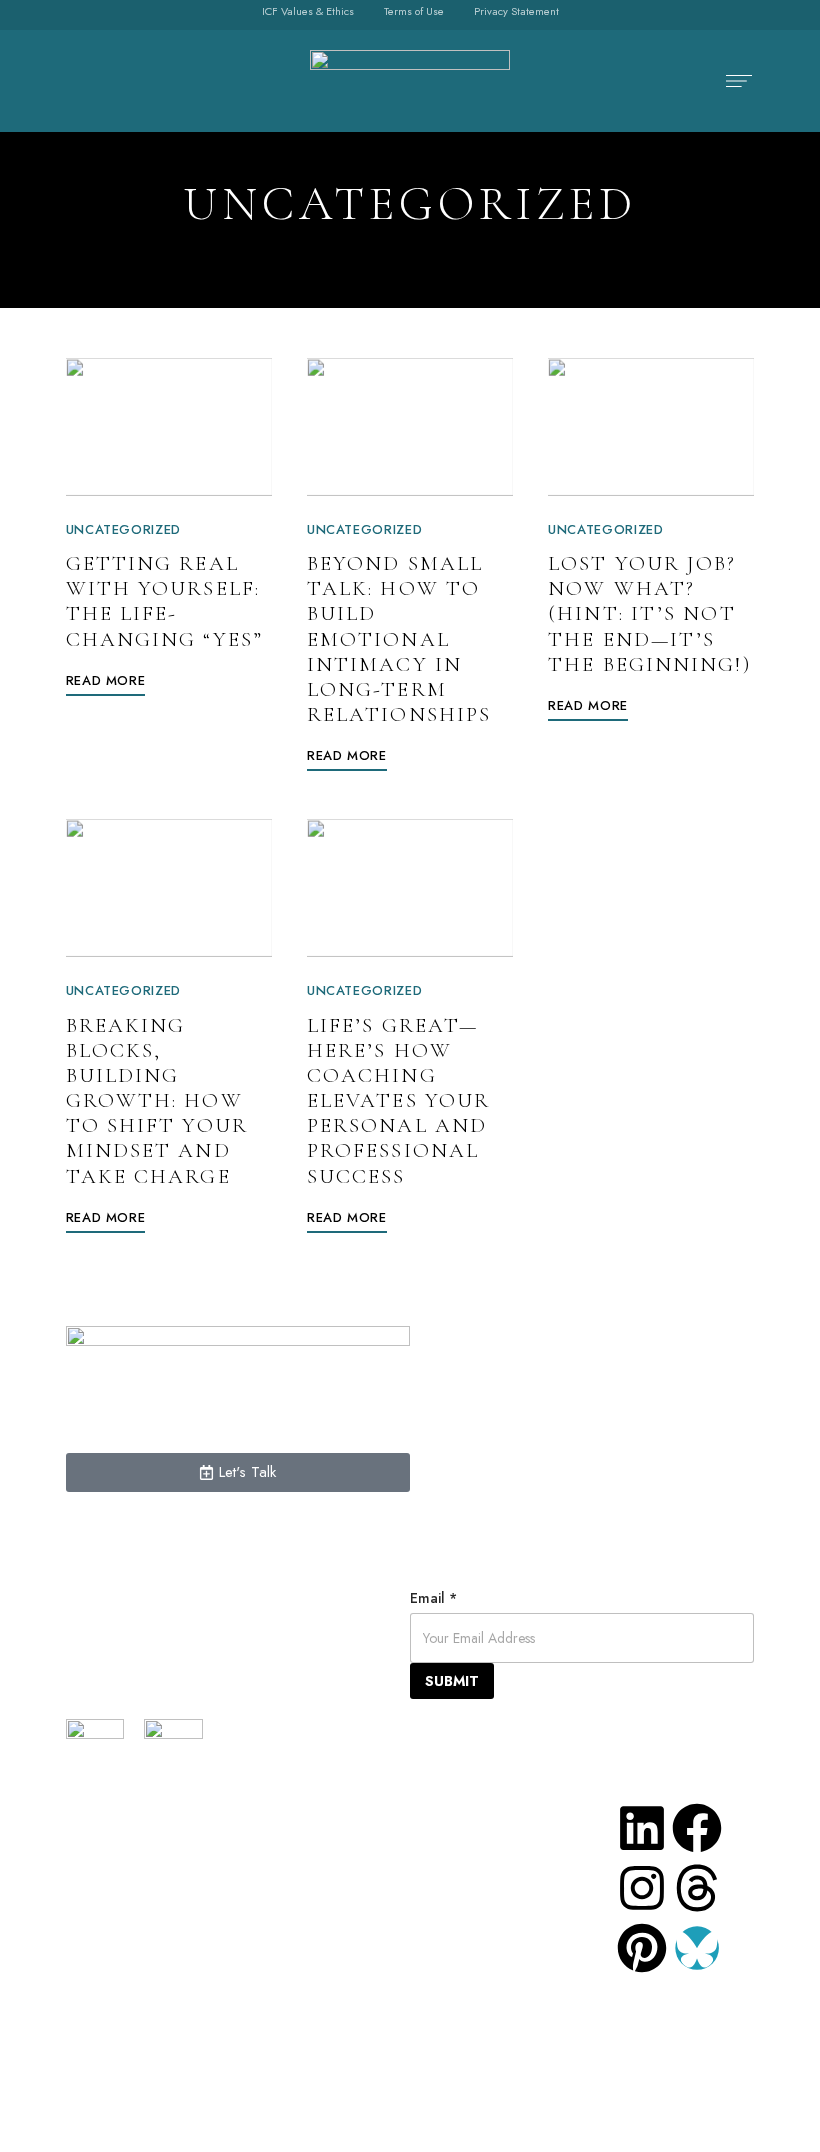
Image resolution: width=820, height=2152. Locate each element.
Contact (232, 1907)
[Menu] (734, 81)
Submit (452, 1681)
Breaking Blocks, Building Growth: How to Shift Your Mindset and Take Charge (157, 1101)
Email (433, 1598)
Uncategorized (123, 529)
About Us (238, 1847)
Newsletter (245, 1997)
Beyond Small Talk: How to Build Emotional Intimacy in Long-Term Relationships (399, 639)
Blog (220, 1967)
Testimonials (249, 1877)
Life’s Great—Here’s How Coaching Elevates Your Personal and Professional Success (398, 1101)
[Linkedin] (642, 1828)
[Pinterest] (642, 1948)
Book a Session (260, 1937)
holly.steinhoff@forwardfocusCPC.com (546, 2027)
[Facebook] (697, 1828)
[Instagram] (642, 1888)
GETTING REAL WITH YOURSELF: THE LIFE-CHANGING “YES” (164, 601)
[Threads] (697, 1888)
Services (236, 1817)
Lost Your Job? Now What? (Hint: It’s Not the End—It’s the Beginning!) (649, 614)
